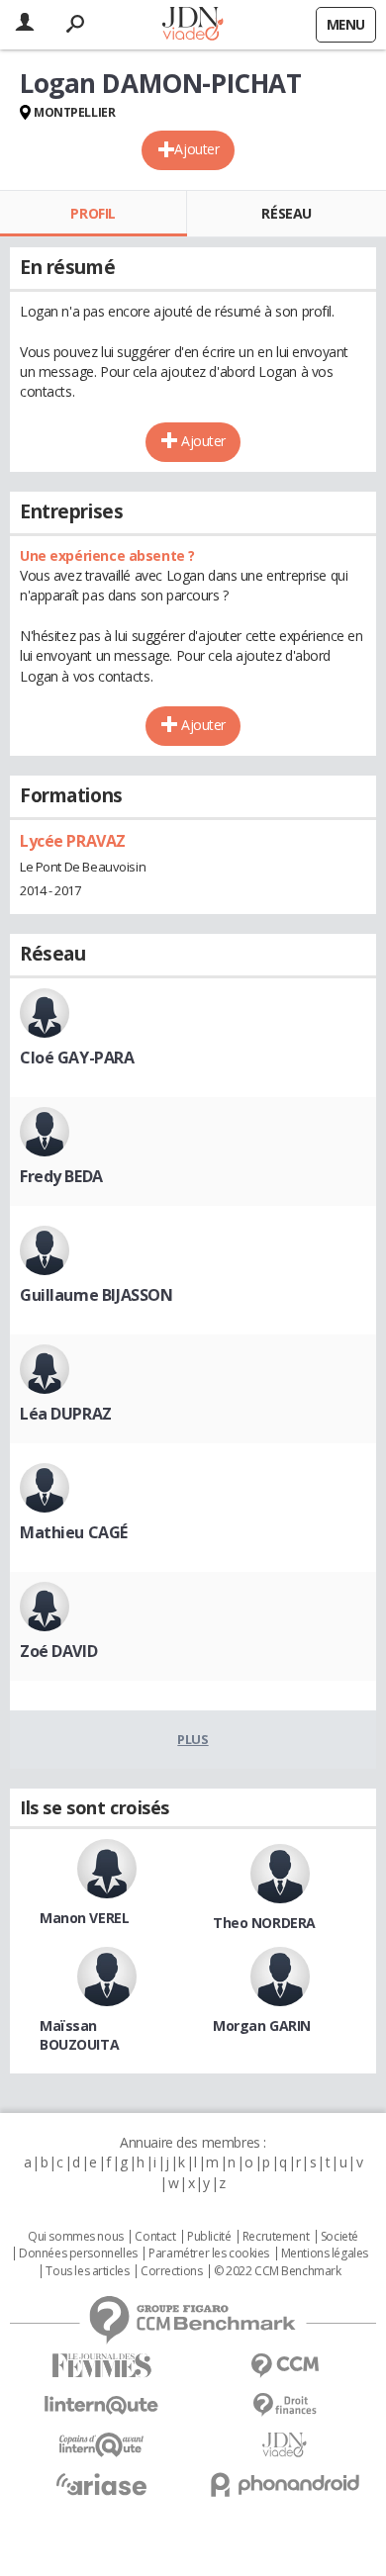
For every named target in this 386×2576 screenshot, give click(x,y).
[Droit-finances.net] (285, 2405)
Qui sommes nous (76, 2237)
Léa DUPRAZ (66, 1414)
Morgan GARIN (262, 2025)
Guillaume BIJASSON (96, 1295)
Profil (93, 213)
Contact (155, 2237)
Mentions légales (325, 2254)
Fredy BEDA (61, 1176)
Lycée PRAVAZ (73, 841)
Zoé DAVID (58, 1651)
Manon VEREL (84, 1918)
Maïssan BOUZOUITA (79, 2035)
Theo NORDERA (264, 1923)
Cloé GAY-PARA (77, 1058)
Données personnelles (78, 2254)
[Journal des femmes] (101, 2366)
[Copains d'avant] (101, 2445)
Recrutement (276, 2237)
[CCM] (285, 2366)
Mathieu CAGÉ (74, 1532)
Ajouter (196, 149)
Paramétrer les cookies (209, 2254)
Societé (339, 2237)
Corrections (171, 2271)
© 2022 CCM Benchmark (278, 2271)
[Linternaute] (101, 2405)
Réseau (286, 213)
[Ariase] (101, 2484)
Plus (193, 1739)
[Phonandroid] (285, 2484)
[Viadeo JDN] (285, 2445)
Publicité (209, 2237)
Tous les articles (87, 2271)
